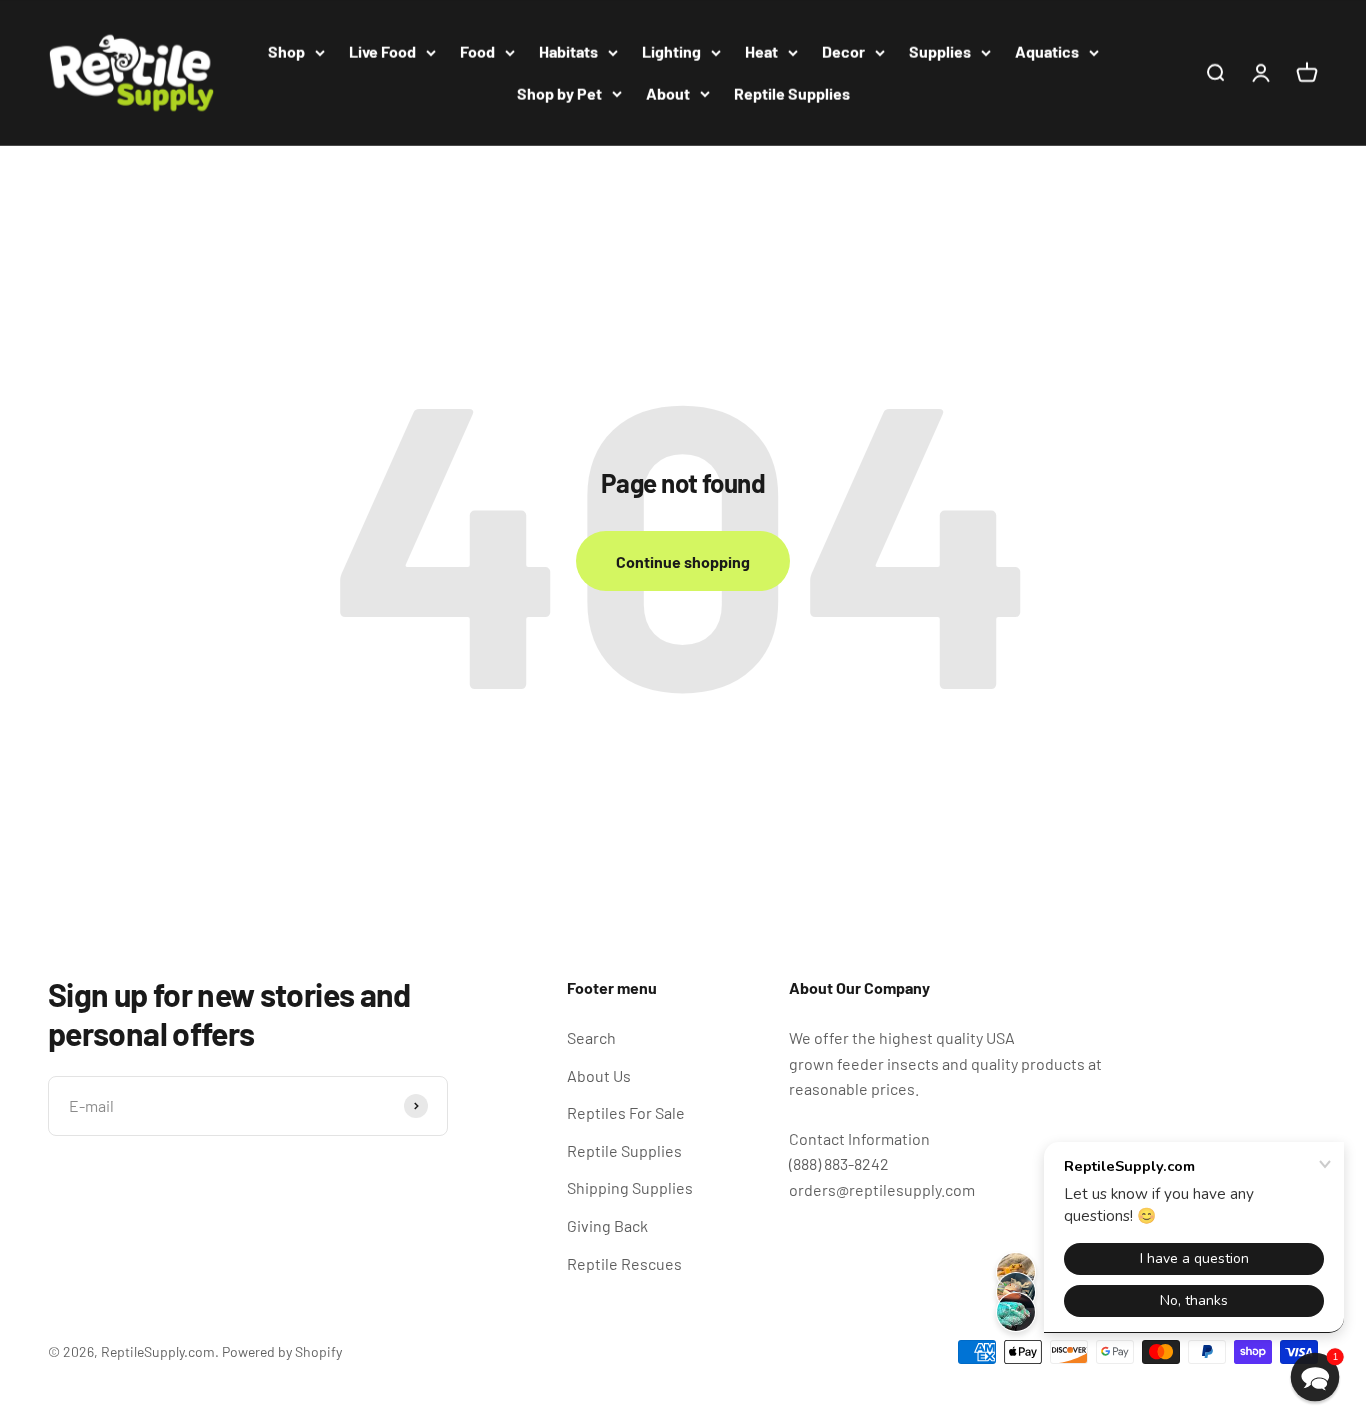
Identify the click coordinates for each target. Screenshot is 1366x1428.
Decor (843, 51)
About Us (599, 1075)
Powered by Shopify (282, 1351)
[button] (1315, 1377)
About (668, 93)
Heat (761, 51)
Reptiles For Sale (626, 1112)
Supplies (940, 51)
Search (591, 1037)
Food (477, 51)
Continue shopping (683, 561)
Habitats (568, 51)
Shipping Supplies (630, 1187)
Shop (286, 51)
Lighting (671, 51)
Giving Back (607, 1225)
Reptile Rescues (624, 1263)
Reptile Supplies (792, 93)
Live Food (382, 51)
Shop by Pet (559, 93)
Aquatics (1047, 51)
